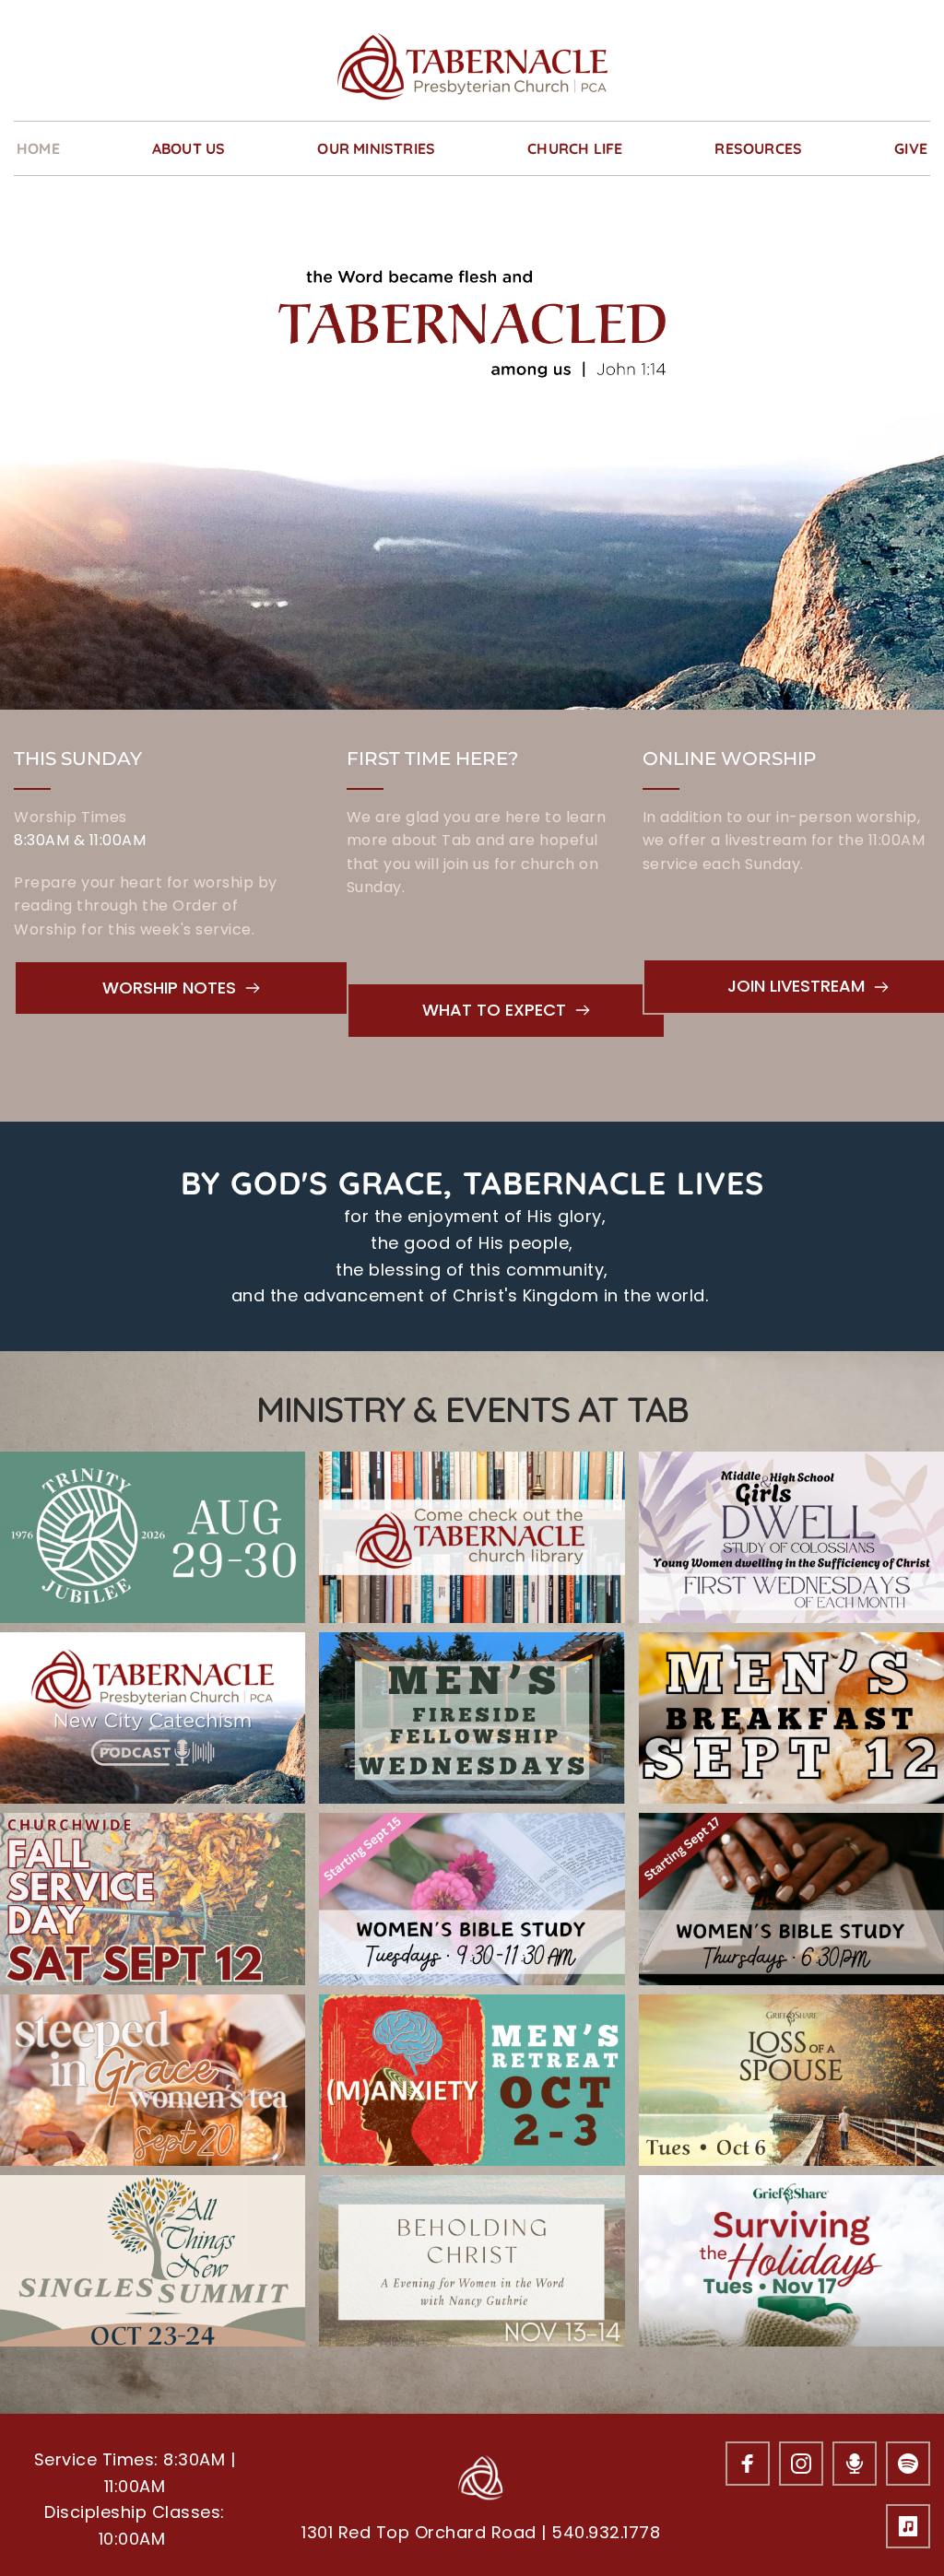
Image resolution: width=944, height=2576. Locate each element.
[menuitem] (38, 148)
